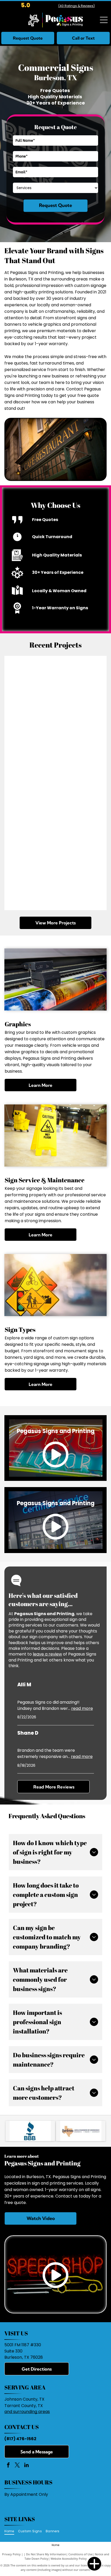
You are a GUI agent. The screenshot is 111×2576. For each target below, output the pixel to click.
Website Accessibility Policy (69, 2559)
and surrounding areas (27, 2412)
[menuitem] (11, 2531)
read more (82, 1708)
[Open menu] (104, 20)
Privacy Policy (11, 2554)
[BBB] (30, 2131)
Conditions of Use (80, 2554)
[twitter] (17, 2466)
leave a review (47, 1654)
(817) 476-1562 (20, 2439)
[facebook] (8, 2466)
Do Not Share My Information (46, 2554)
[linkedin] (26, 2466)
